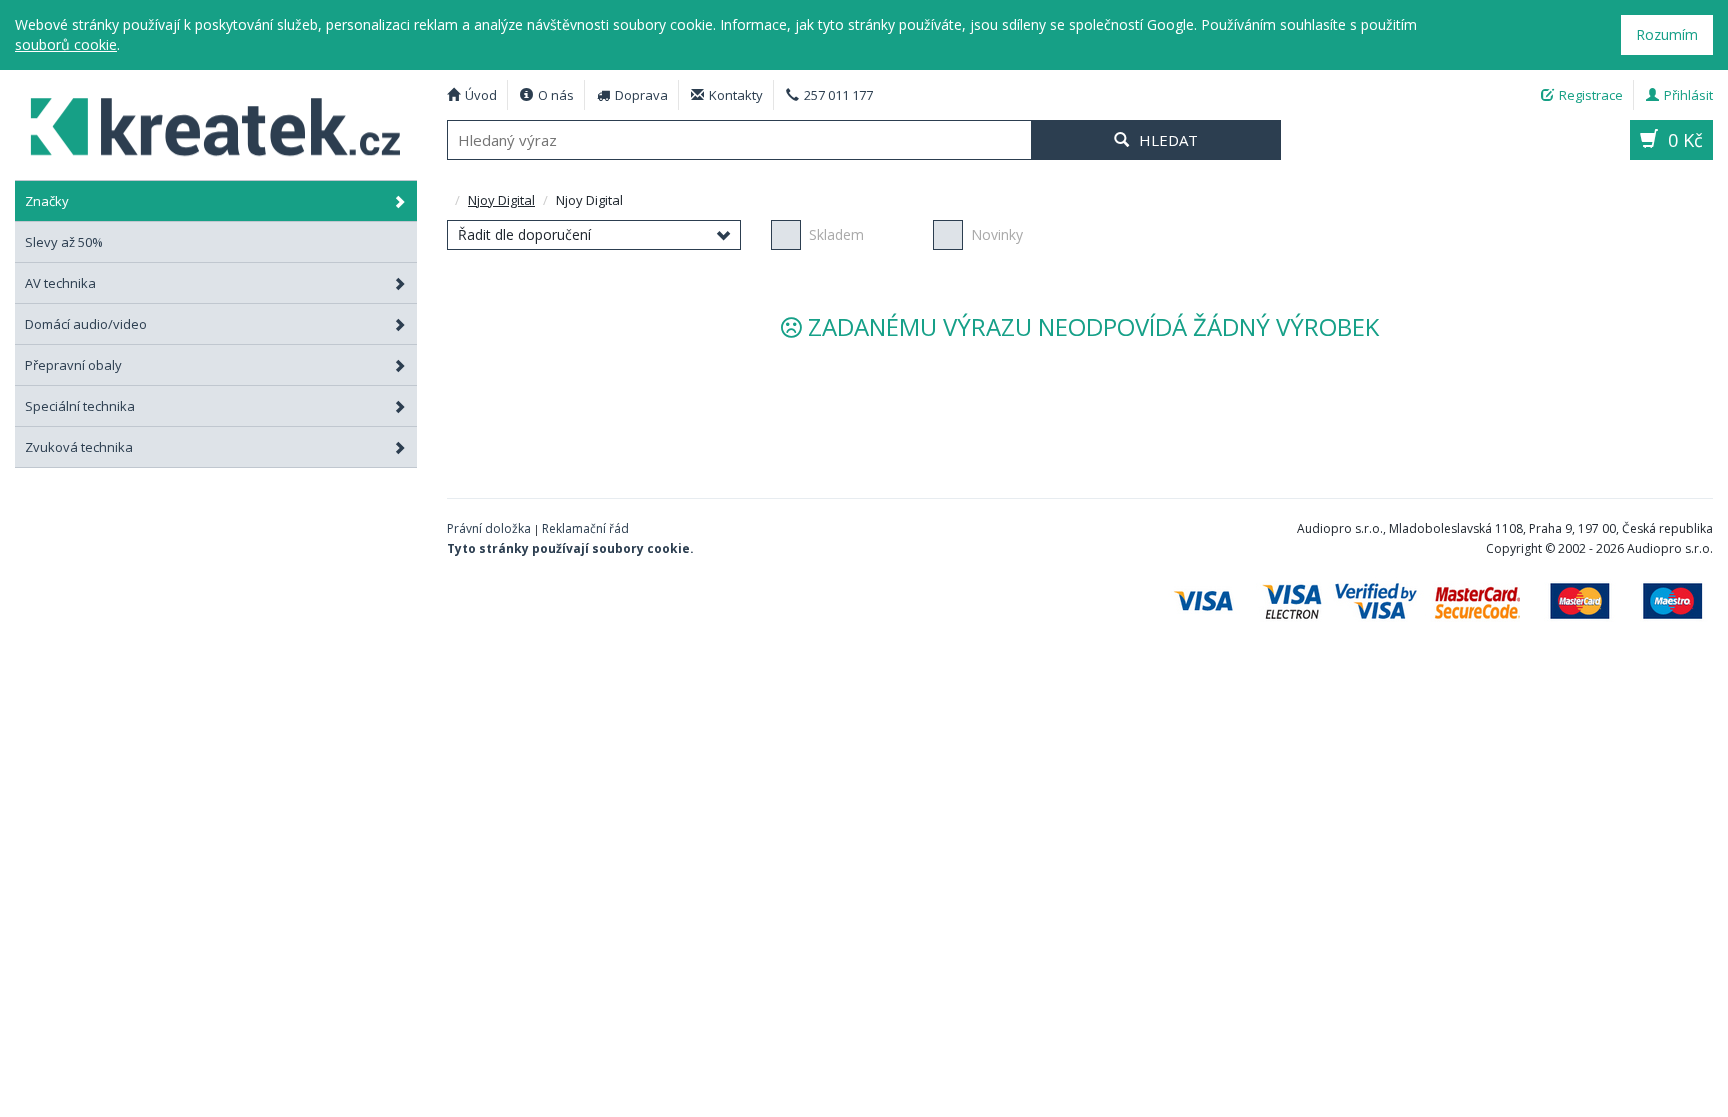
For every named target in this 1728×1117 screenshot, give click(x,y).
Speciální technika (80, 406)
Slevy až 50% (64, 242)
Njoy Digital (216, 124)
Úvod (481, 95)
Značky (47, 201)
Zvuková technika (79, 447)
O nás (556, 95)
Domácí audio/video (86, 324)
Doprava (641, 95)
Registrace (1591, 95)
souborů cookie (66, 44)
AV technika (60, 283)
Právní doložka (489, 528)
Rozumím (1667, 34)
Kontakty (736, 95)
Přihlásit (1688, 95)
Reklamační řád (585, 528)
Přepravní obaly (73, 365)
